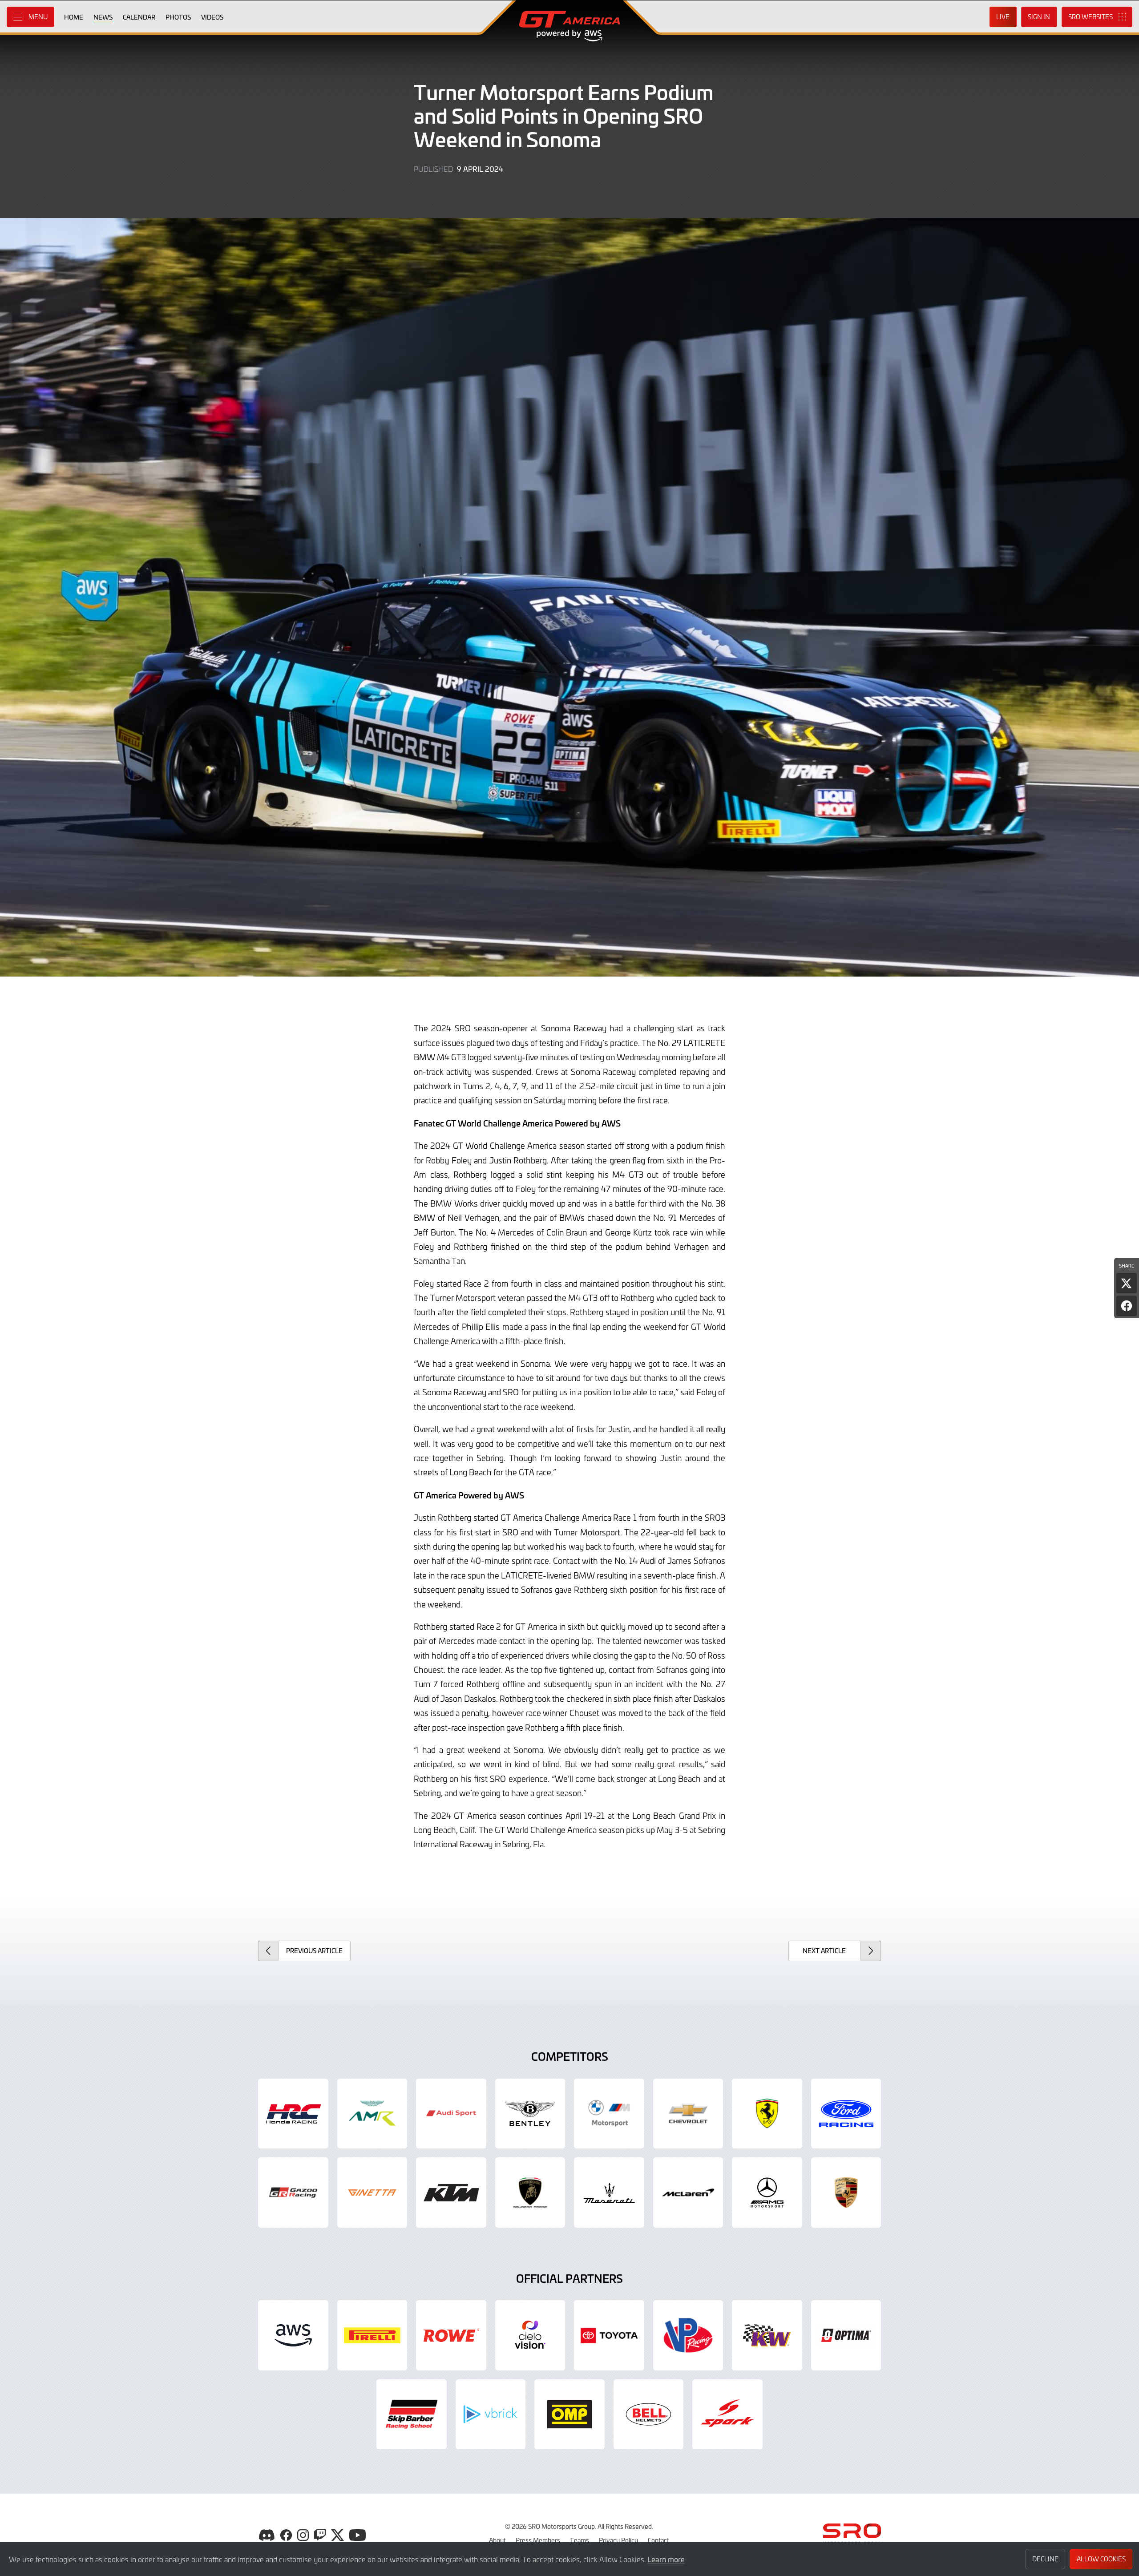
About (497, 2540)
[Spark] (727, 2414)
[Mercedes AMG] (767, 2192)
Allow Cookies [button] (1101, 2559)
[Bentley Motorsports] (530, 2114)
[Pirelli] (372, 2335)
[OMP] (569, 2414)
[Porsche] (846, 2192)
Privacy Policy (618, 2540)
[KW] (767, 2335)
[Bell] (649, 2414)
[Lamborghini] (530, 2192)
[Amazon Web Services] (293, 2335)
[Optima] (846, 2335)
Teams (580, 2540)
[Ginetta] (372, 2192)
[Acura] (293, 2114)
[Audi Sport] (451, 2114)
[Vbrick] (491, 2414)
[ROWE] (451, 2335)
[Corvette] (688, 2114)
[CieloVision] (530, 2335)
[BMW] (609, 2114)
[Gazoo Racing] (293, 2192)
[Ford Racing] (846, 2114)
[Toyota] (609, 2335)
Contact (658, 2540)
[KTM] (451, 2192)
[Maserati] (609, 2192)
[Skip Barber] (412, 2414)
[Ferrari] (767, 2114)
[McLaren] (688, 2192)
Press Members (538, 2540)
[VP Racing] (688, 2335)
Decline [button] (1045, 2559)
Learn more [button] (666, 2559)
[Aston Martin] (372, 2114)
